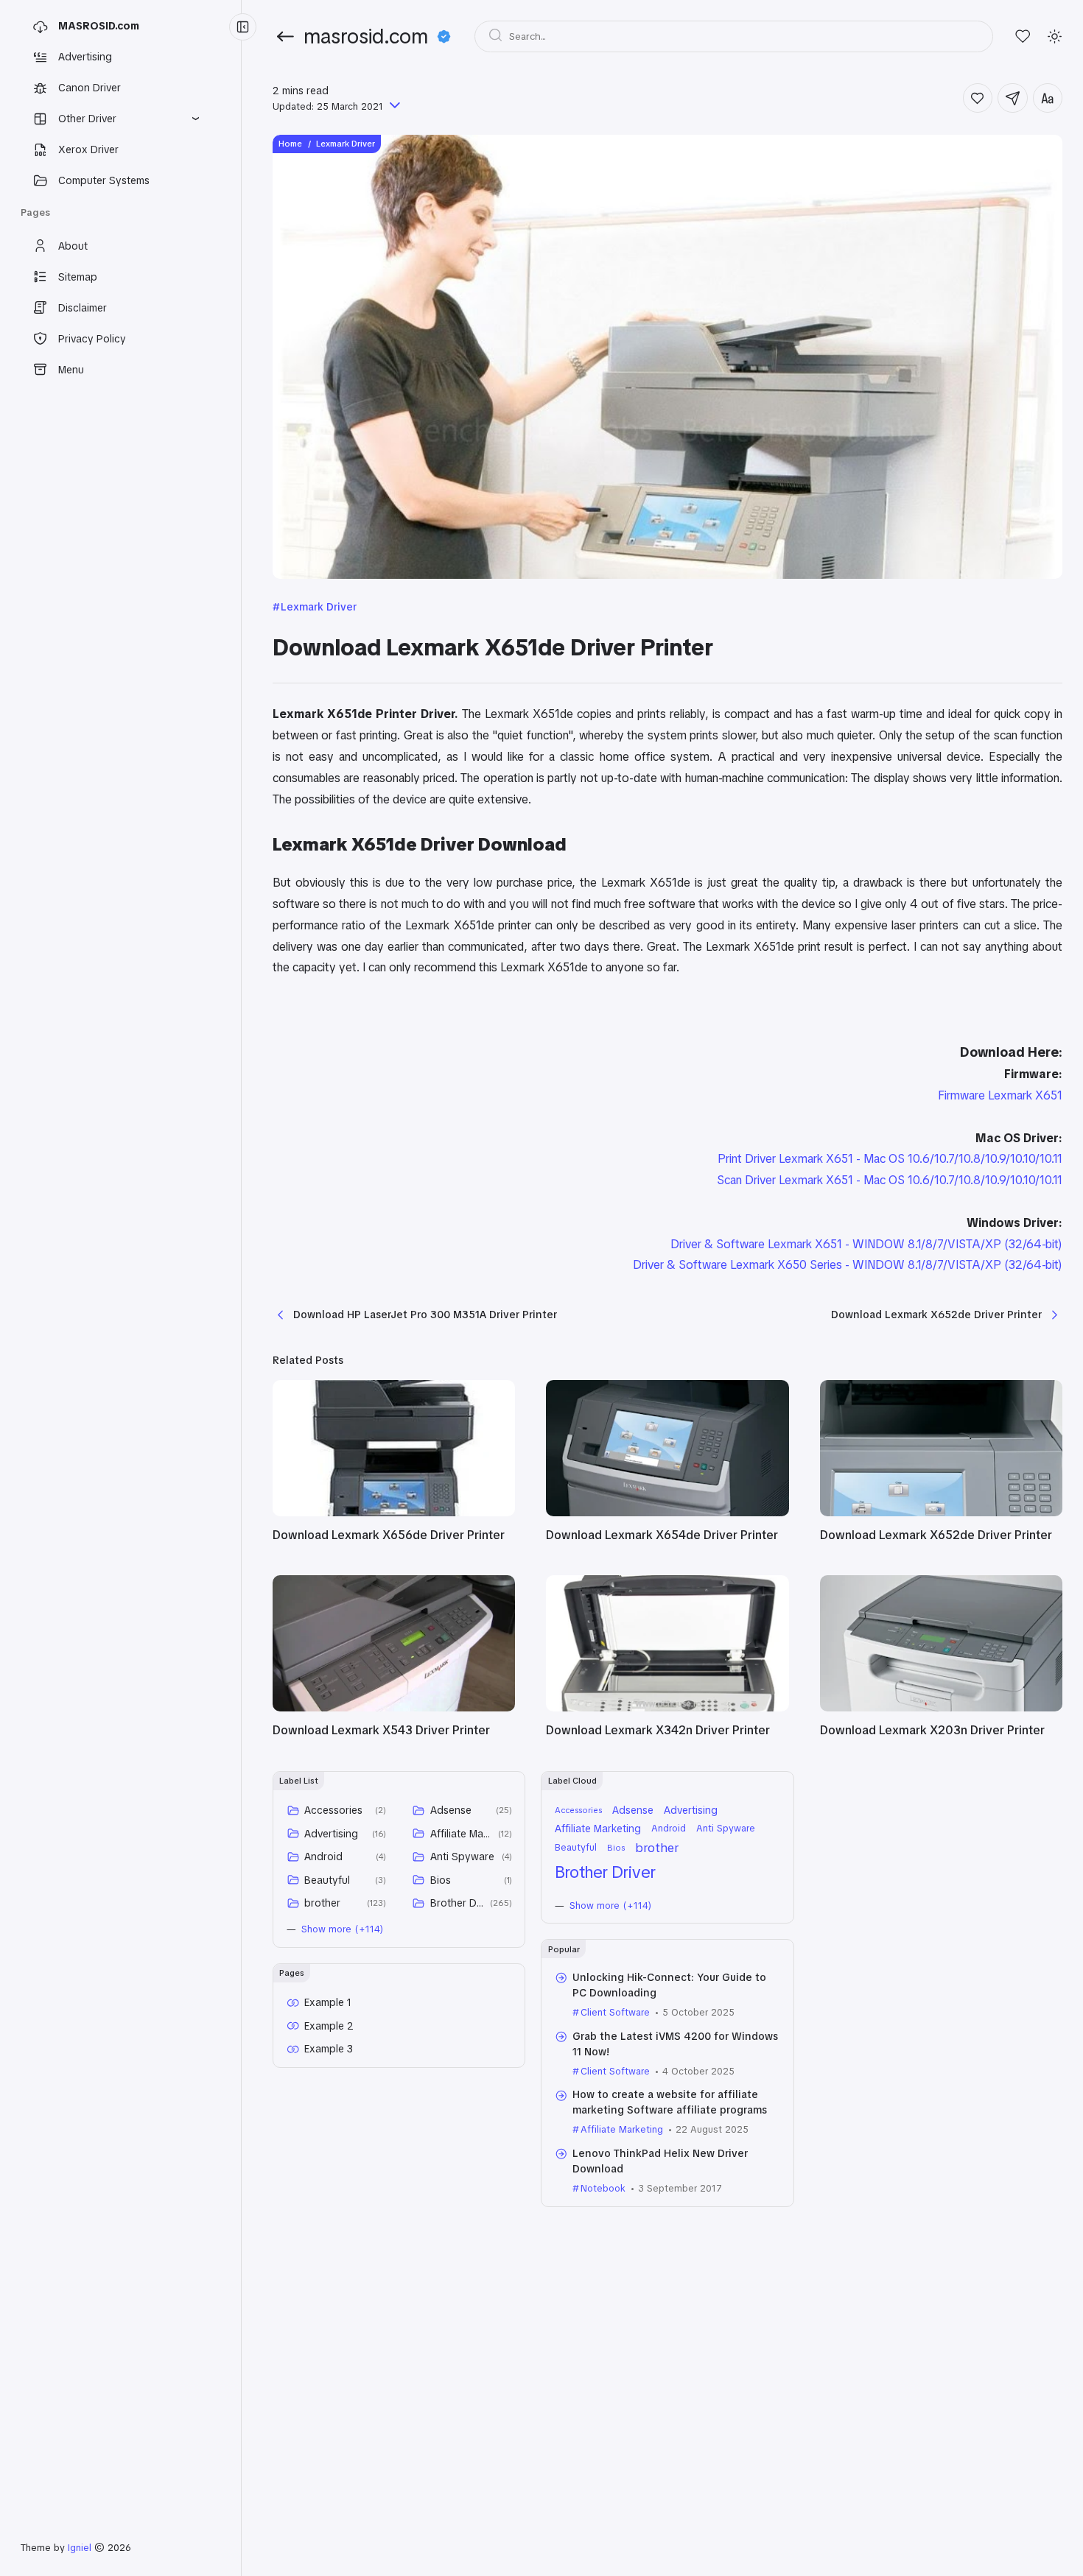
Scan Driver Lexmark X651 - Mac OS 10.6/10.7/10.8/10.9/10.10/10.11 (890, 1180)
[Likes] (1023, 36)
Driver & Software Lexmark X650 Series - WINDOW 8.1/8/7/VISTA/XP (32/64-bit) (848, 1265)
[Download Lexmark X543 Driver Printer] (394, 1708)
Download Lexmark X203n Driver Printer (932, 1730)
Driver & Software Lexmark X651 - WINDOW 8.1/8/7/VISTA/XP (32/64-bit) (866, 1244)
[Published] (393, 106)
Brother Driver (458, 1903)
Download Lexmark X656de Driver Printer (389, 1535)
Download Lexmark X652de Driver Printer (936, 1535)
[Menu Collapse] (243, 27)
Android (323, 1857)
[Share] (1013, 98)
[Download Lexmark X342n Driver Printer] (667, 1708)
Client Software (615, 2012)
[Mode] (1055, 36)
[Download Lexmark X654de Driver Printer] (667, 1513)
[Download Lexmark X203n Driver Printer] (941, 1708)
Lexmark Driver (319, 607)
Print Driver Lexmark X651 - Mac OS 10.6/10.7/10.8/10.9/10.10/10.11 (890, 1159)
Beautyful (327, 1880)
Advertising (331, 1834)
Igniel (80, 2548)
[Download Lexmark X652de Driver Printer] (941, 1513)
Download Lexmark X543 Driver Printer (381, 1730)
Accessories (333, 1810)
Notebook (603, 2188)
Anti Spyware (462, 1857)
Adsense (451, 1810)
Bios (441, 1880)
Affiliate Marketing (462, 1834)
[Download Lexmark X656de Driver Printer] (394, 1513)
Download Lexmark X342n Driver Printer (658, 1730)
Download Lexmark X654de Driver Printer (662, 1535)
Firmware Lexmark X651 (1000, 1095)
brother (322, 1903)
